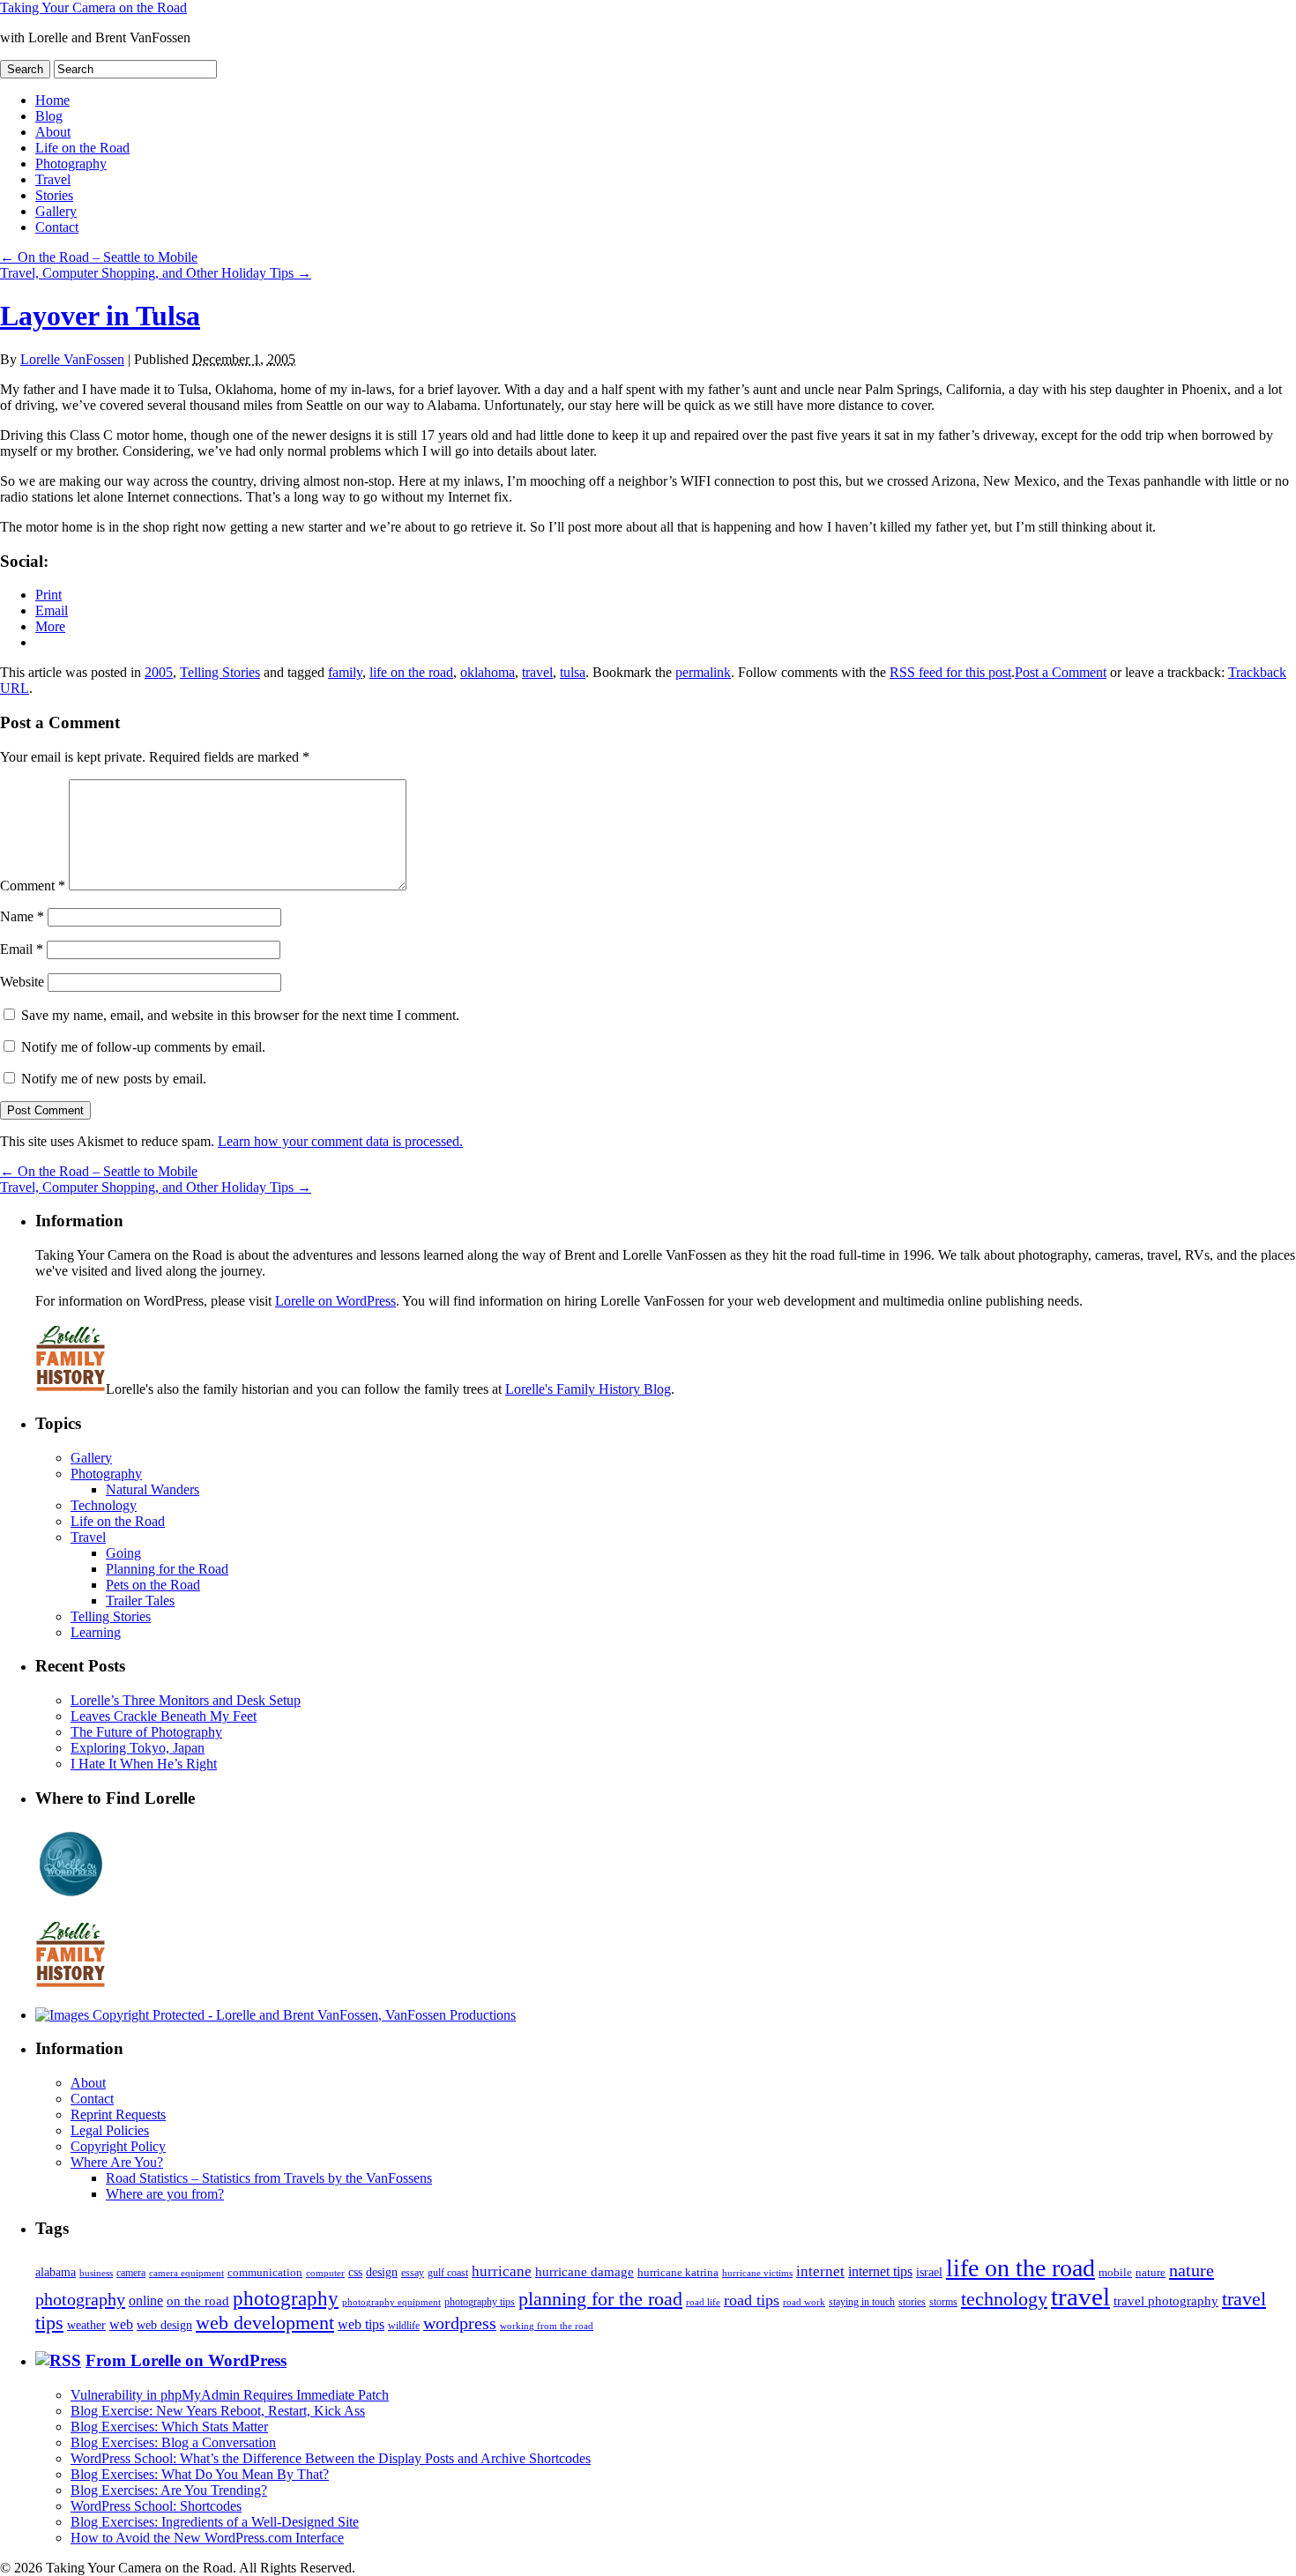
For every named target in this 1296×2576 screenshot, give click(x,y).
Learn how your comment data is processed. (340, 1141)
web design (164, 2325)
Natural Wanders (153, 1489)
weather (86, 2325)
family (345, 672)
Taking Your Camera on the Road (93, 7)
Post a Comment (1061, 672)
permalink (703, 672)
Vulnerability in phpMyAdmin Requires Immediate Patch (230, 2395)
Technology (104, 1505)
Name (22, 916)
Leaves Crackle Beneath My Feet (164, 1716)
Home (52, 100)
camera (131, 2273)
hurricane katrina (678, 2272)
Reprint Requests (118, 2114)
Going (123, 1553)
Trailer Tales (140, 1601)
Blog (49, 116)
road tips (752, 2300)
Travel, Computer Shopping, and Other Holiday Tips (156, 273)
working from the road (547, 2326)
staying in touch (862, 2302)
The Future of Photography (146, 1732)
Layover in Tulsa (100, 316)
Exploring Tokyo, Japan (138, 1748)
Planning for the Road (167, 1569)
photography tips (480, 2302)
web (121, 2324)
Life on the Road (82, 148)
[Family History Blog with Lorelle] (71, 1389)
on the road (198, 2301)
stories (912, 2302)
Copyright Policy (118, 2146)
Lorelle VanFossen (72, 359)
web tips (361, 2324)
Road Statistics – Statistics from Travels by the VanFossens (269, 2178)
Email (22, 949)
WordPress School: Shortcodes (156, 2506)
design (382, 2272)
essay (413, 2273)
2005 (159, 672)
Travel (53, 179)
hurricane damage (585, 2272)
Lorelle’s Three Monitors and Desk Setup (186, 1700)
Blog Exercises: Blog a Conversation (173, 2442)
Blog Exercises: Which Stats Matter (169, 2427)
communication (265, 2272)
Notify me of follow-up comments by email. (143, 1047)
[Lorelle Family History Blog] (71, 1985)
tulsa (573, 672)
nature (1151, 2272)
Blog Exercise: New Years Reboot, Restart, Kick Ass (218, 2411)
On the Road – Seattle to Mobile (99, 257)
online (146, 2301)
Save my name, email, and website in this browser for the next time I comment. (240, 1015)
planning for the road (600, 2299)
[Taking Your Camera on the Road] (276, 2015)
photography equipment (391, 2302)
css (355, 2272)
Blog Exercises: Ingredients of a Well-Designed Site (215, 2522)
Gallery (56, 211)
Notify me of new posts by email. (114, 1079)
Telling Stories (220, 672)
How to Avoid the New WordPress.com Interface (207, 2538)
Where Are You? (117, 2162)
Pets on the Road (153, 1585)
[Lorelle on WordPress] (71, 1897)
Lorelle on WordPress (335, 1301)
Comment (33, 886)
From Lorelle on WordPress (186, 2360)
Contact (57, 227)
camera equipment (186, 2273)
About (53, 132)
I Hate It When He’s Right (144, 1764)
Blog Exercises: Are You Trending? (169, 2490)
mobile (1115, 2273)
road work (804, 2302)
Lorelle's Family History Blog (588, 1389)
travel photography (1166, 2301)
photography (286, 2299)
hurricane (502, 2271)
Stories (54, 195)
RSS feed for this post (950, 672)
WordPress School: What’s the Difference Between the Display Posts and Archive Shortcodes (331, 2458)
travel (537, 672)
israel (929, 2272)
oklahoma (488, 672)
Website (22, 982)
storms (943, 2302)
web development (265, 2323)
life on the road (411, 672)
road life (703, 2302)
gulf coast (448, 2273)
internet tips (880, 2271)
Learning (96, 1632)
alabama (56, 2272)
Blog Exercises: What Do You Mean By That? (200, 2474)
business (96, 2273)
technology (1004, 2299)
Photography (71, 164)
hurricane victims (757, 2273)
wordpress (460, 2323)
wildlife (404, 2326)
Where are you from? (165, 2194)
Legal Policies (110, 2130)
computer (325, 2273)
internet (820, 2271)
